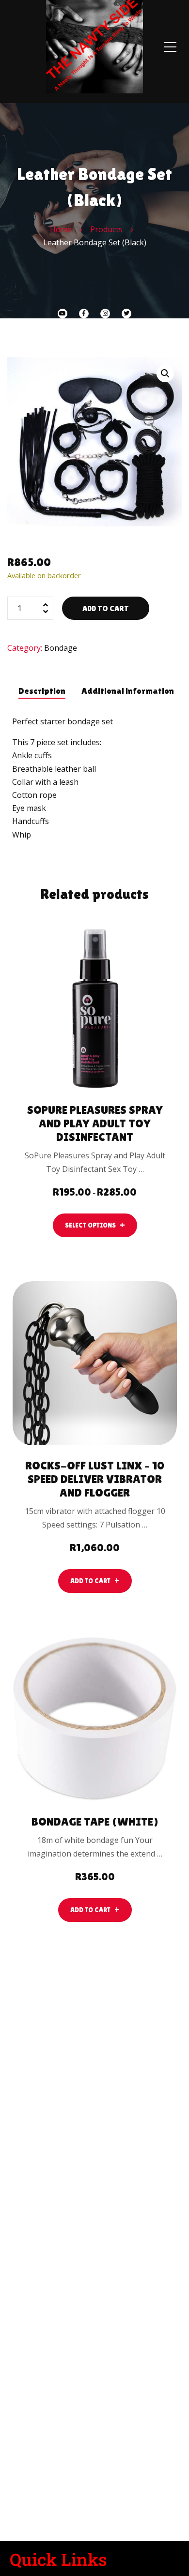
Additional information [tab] (128, 691)
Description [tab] (42, 691)
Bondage (61, 648)
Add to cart (106, 608)
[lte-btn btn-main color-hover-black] (95, 1581)
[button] (165, 374)
